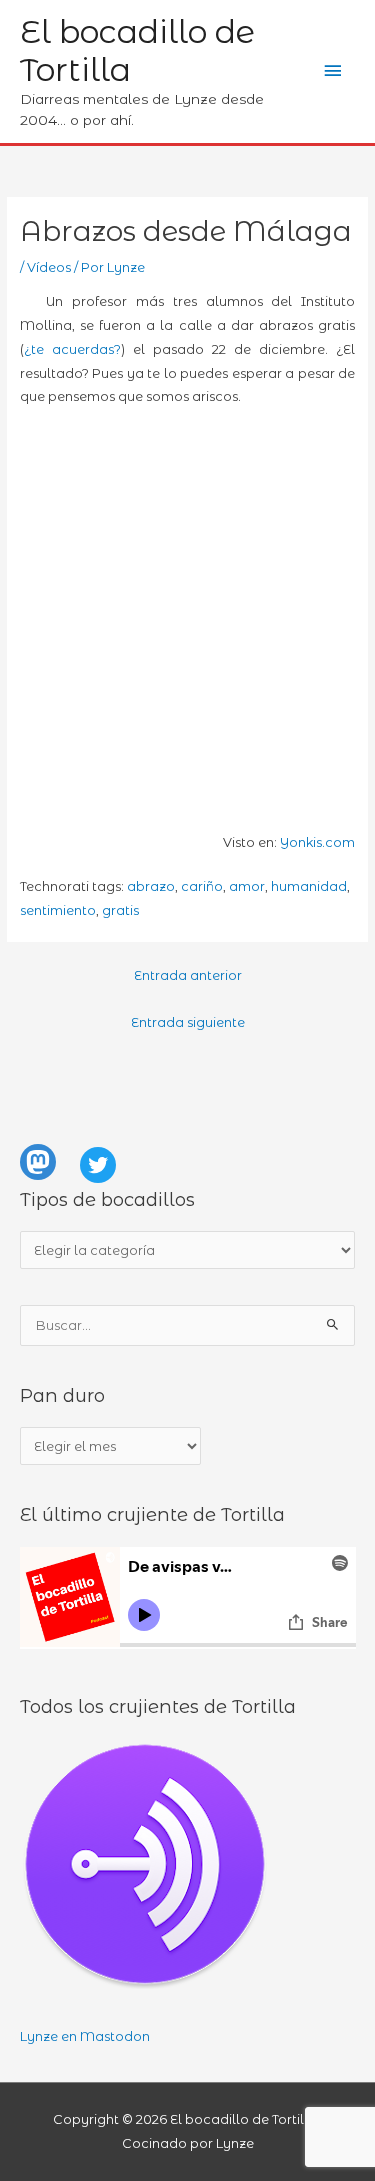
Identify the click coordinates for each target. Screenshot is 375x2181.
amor (247, 886)
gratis (120, 910)
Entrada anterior (188, 975)
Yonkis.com (317, 842)
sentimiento (58, 910)
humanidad (309, 886)
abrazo (151, 886)
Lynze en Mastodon (85, 2036)
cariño (202, 886)
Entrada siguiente (188, 1022)
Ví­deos (49, 267)
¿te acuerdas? (72, 349)
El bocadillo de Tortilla (137, 50)
